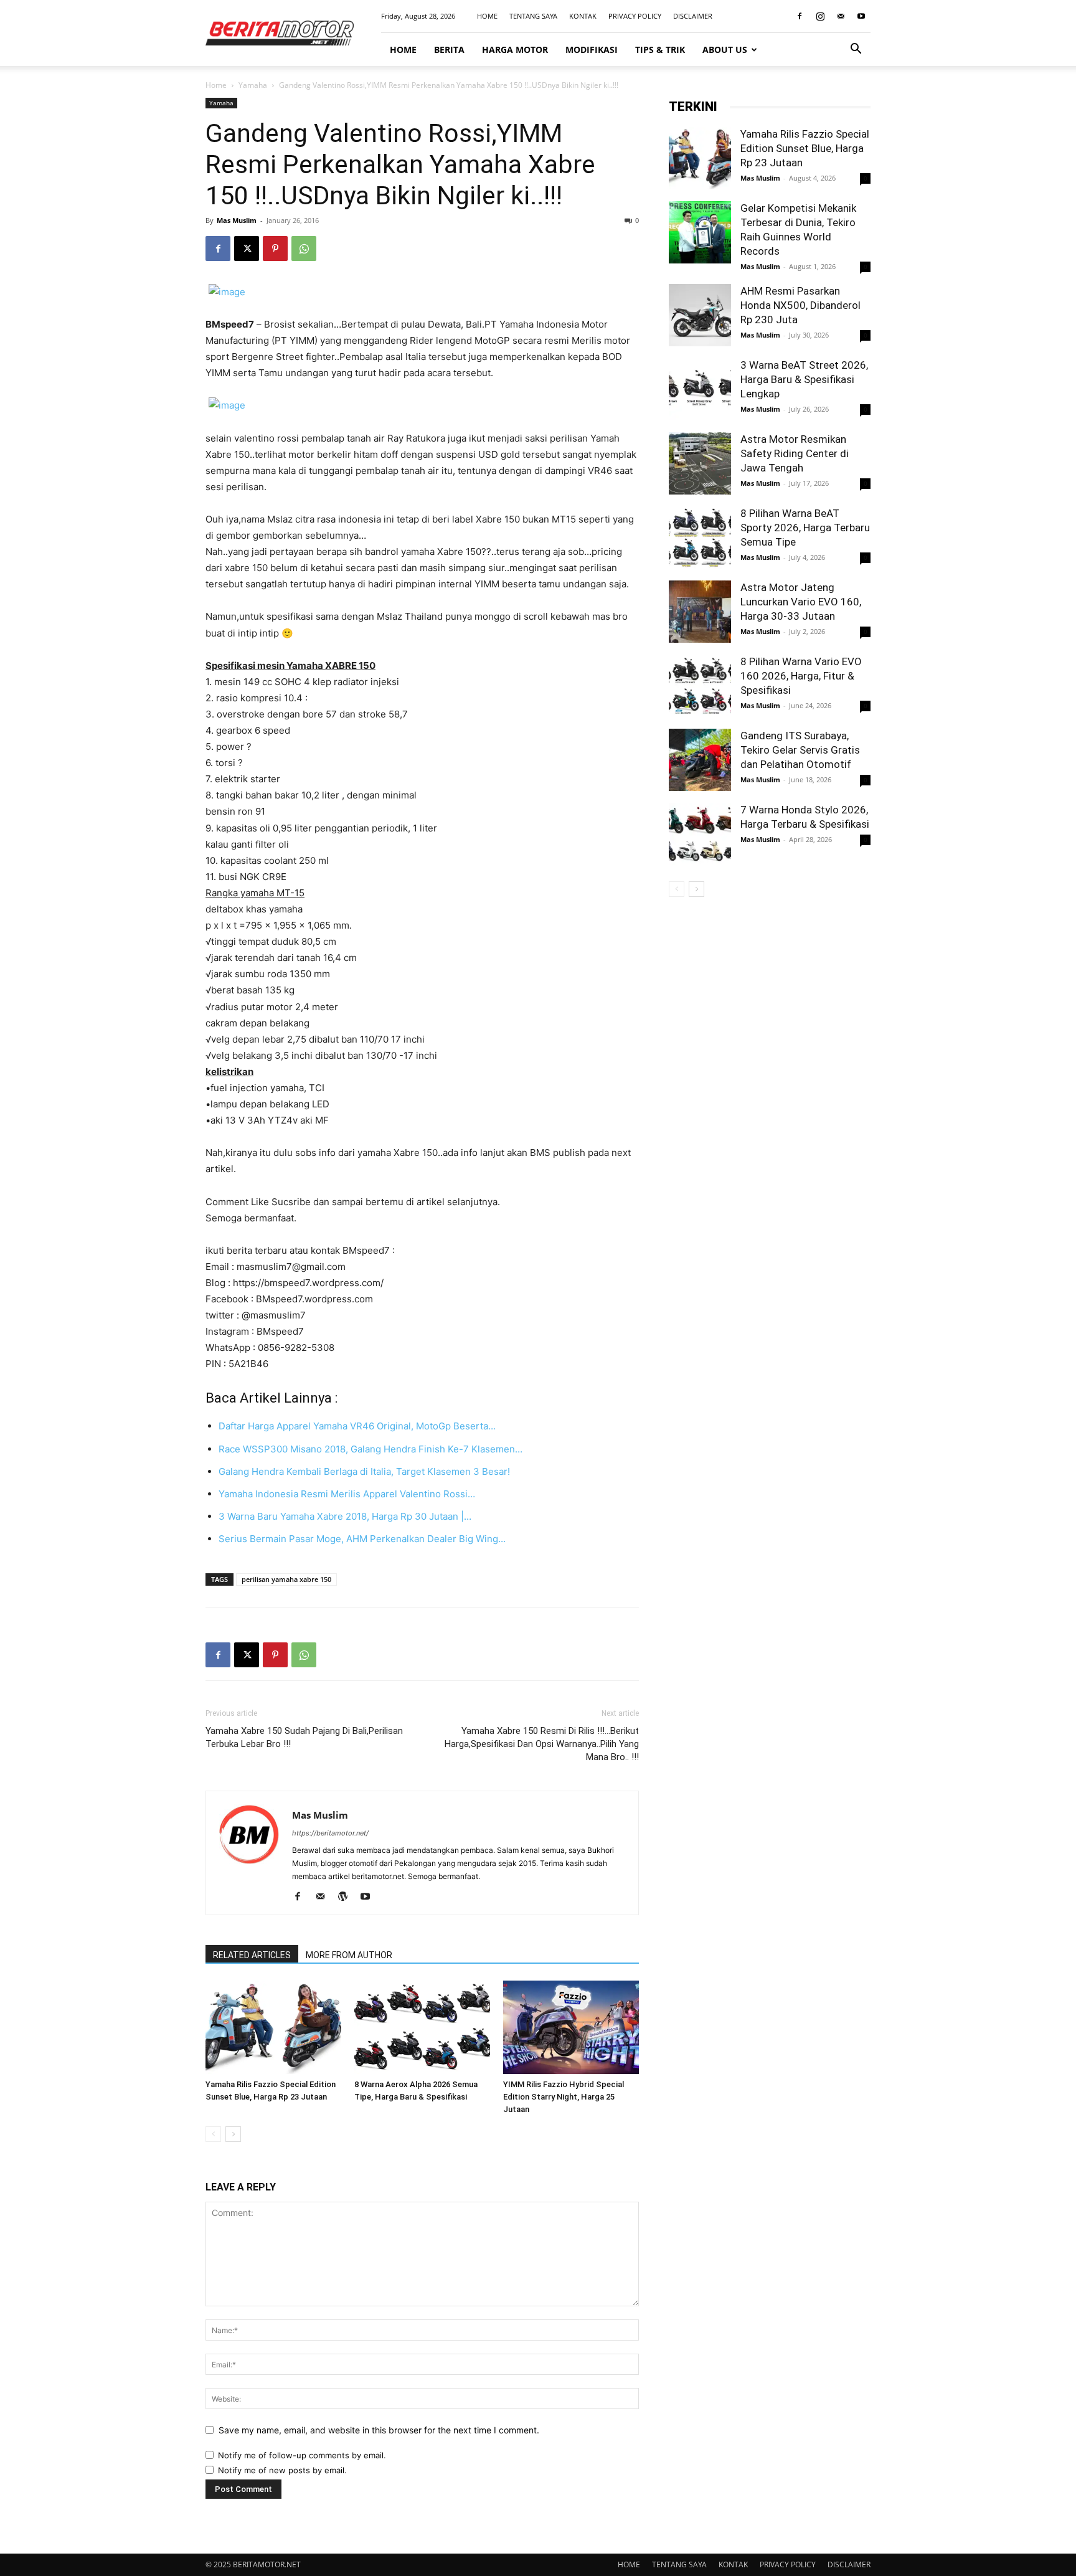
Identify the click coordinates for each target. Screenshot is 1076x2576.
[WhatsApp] (304, 249)
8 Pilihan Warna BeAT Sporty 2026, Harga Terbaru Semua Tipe (805, 528)
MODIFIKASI (592, 50)
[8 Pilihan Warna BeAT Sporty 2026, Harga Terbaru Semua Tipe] (700, 537)
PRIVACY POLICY (635, 16)
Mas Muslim (237, 220)
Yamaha (253, 85)
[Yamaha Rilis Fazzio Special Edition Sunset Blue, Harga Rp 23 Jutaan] (273, 2027)
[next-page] (233, 2134)
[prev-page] (213, 2134)
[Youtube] (861, 16)
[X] (247, 249)
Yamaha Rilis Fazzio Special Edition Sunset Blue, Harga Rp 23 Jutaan (805, 148)
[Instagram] (820, 16)
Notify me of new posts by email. (282, 2470)
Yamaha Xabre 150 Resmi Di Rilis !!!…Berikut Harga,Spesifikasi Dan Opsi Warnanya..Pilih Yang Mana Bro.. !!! (542, 1744)
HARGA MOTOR (515, 50)
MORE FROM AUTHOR (349, 1955)
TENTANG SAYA (533, 16)
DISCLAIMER (693, 16)
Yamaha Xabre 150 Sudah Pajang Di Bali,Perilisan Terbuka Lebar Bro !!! (304, 1737)
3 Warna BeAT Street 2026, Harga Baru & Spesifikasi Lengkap (804, 379)
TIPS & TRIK (660, 50)
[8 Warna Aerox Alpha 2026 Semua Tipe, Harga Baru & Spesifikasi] (422, 2027)
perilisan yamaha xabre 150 (286, 1579)
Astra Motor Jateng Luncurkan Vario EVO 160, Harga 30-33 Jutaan (801, 602)
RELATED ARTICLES (252, 1955)
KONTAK (583, 16)
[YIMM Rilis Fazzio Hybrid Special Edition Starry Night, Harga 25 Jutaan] (571, 2027)
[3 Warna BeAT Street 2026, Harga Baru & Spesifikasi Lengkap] (700, 389)
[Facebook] (800, 16)
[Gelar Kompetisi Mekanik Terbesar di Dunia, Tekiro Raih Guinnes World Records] (700, 232)
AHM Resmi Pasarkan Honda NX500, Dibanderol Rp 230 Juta (800, 305)
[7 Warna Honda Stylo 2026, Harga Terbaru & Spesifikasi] (700, 834)
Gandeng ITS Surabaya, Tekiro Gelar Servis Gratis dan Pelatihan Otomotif (800, 750)
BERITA (449, 50)
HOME (487, 16)
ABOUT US (725, 50)
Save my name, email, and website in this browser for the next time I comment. (379, 2430)
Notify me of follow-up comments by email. (302, 2455)
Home (216, 85)
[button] (856, 50)
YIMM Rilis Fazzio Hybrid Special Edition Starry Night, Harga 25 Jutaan (564, 2097)
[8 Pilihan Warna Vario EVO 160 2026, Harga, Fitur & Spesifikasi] (700, 686)
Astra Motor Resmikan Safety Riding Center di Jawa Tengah (795, 453)
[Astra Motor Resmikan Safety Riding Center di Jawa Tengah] (700, 463)
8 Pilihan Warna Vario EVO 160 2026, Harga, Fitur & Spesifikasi (801, 676)
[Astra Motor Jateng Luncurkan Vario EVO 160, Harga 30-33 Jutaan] (700, 612)
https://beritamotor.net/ (330, 1833)
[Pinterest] (275, 249)
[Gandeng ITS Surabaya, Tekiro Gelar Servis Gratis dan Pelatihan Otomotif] (700, 760)
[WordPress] (347, 1897)
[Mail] (841, 16)
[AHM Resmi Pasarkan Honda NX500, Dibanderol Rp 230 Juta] (700, 315)
